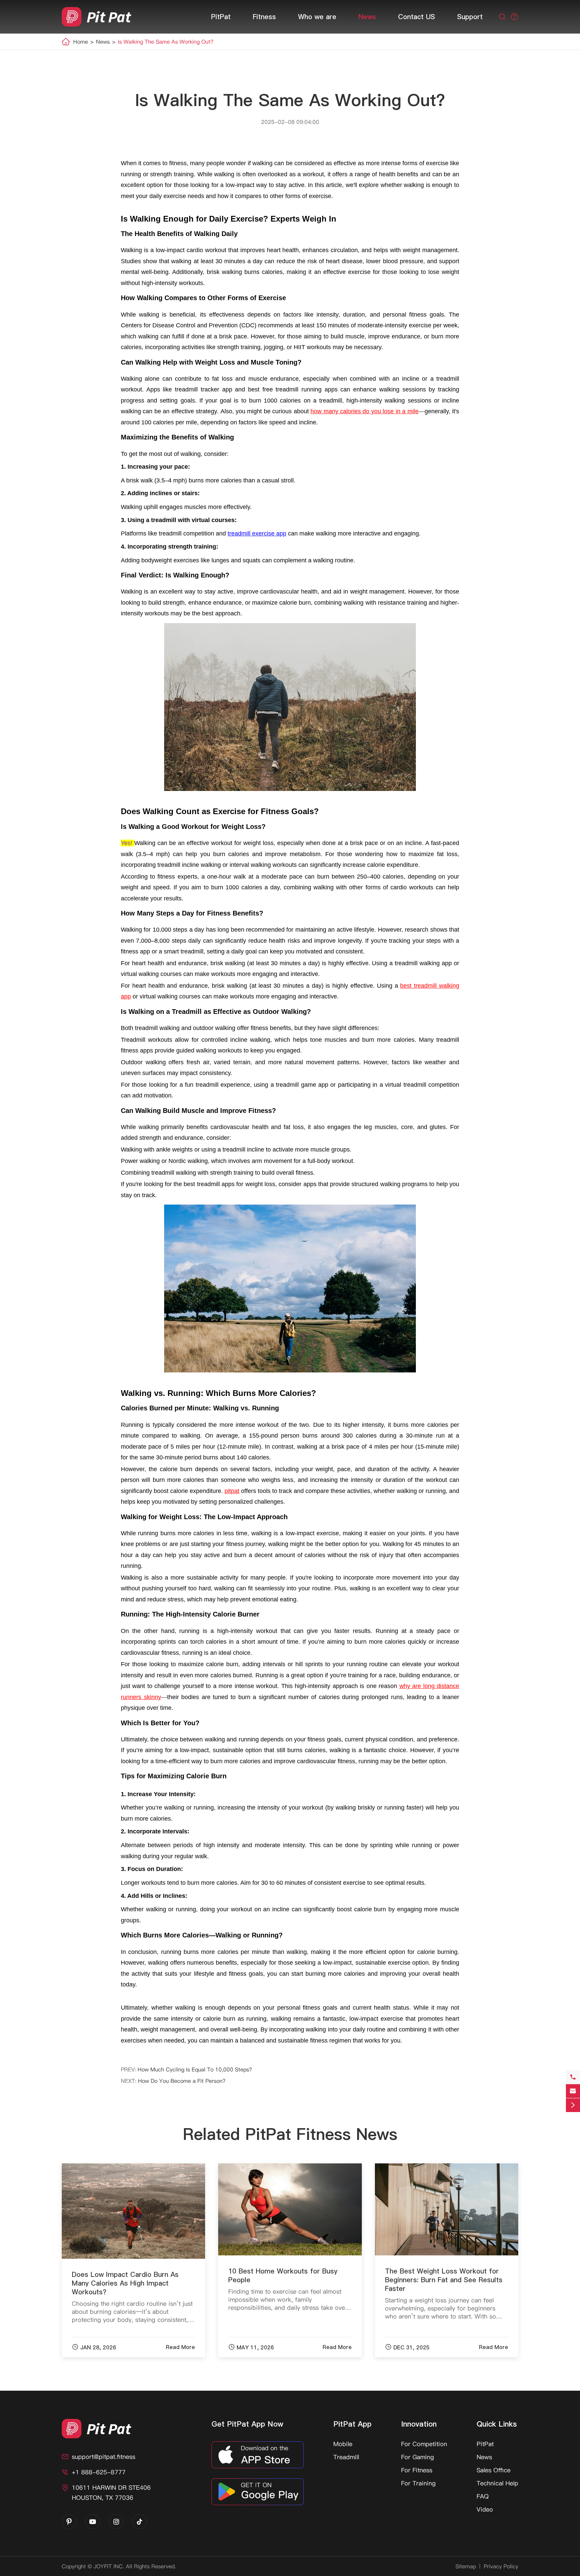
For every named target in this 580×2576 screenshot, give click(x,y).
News (367, 17)
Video (485, 2509)
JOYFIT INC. (109, 2566)
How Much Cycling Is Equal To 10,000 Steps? (195, 2069)
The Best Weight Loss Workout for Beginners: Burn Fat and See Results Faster (444, 2280)
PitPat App (352, 2424)
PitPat (221, 17)
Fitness (264, 17)
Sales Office (494, 2470)
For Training (418, 2483)
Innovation (419, 2424)
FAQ (483, 2496)
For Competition (424, 2444)
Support (470, 17)
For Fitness (417, 2470)
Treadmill (346, 2457)
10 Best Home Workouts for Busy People (283, 2276)
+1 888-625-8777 (99, 2472)
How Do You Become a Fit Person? (182, 2081)
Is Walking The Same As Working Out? (166, 42)
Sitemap (466, 2566)
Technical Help (497, 2483)
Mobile (343, 2444)
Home (81, 42)
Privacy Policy (501, 2566)
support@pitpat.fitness (104, 2457)
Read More (180, 2347)
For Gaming (418, 2457)
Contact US (417, 17)
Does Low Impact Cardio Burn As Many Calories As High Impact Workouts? (125, 2283)
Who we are (317, 17)
